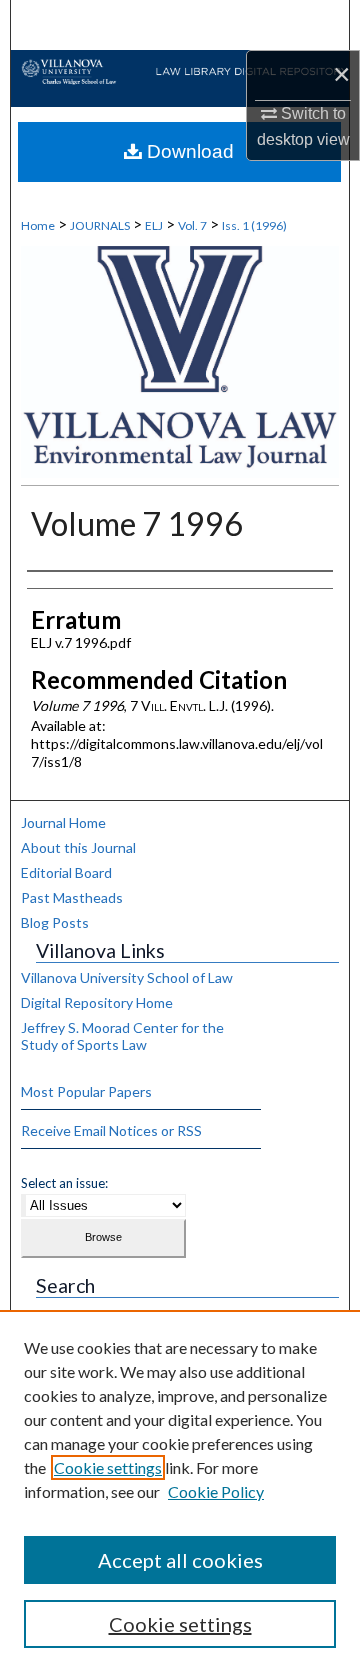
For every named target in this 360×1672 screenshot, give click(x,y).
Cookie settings (108, 1467)
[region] (180, 1491)
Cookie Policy (216, 1491)
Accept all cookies (180, 1560)
